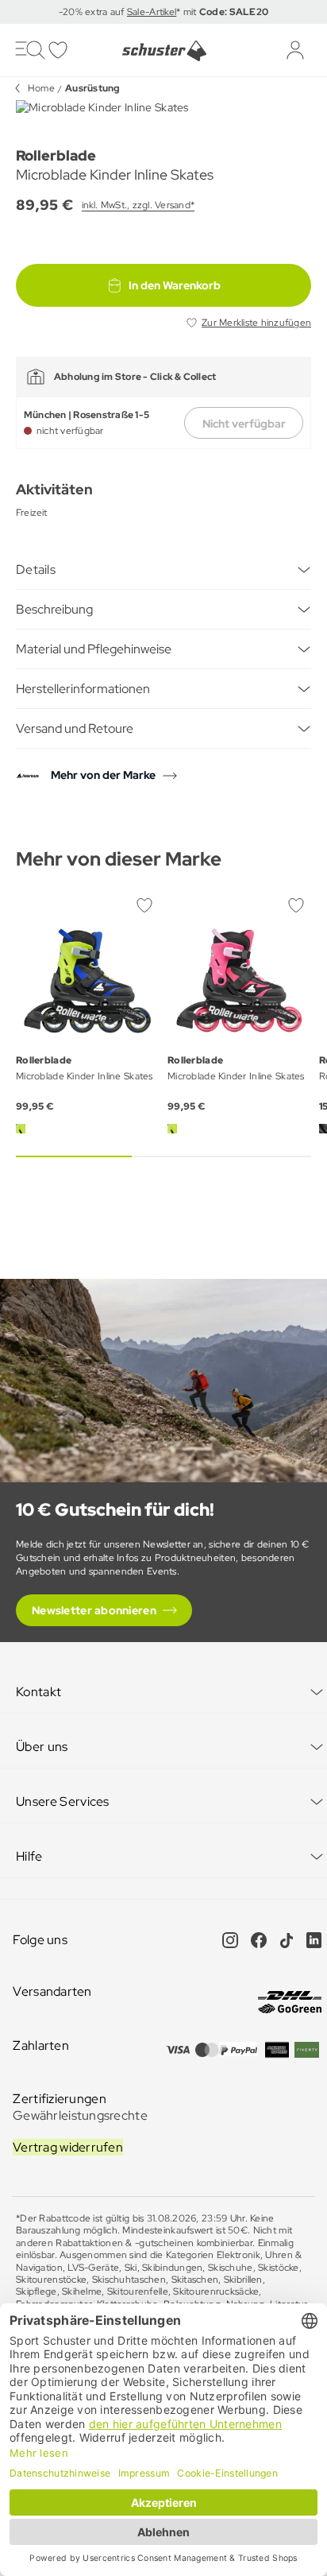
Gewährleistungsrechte (80, 2115)
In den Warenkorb (175, 285)
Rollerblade (56, 155)
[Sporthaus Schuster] (163, 51)
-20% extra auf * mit (164, 12)
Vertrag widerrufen (68, 2147)
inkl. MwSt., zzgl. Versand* (138, 205)
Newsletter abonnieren (94, 1610)
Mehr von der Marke (103, 775)
